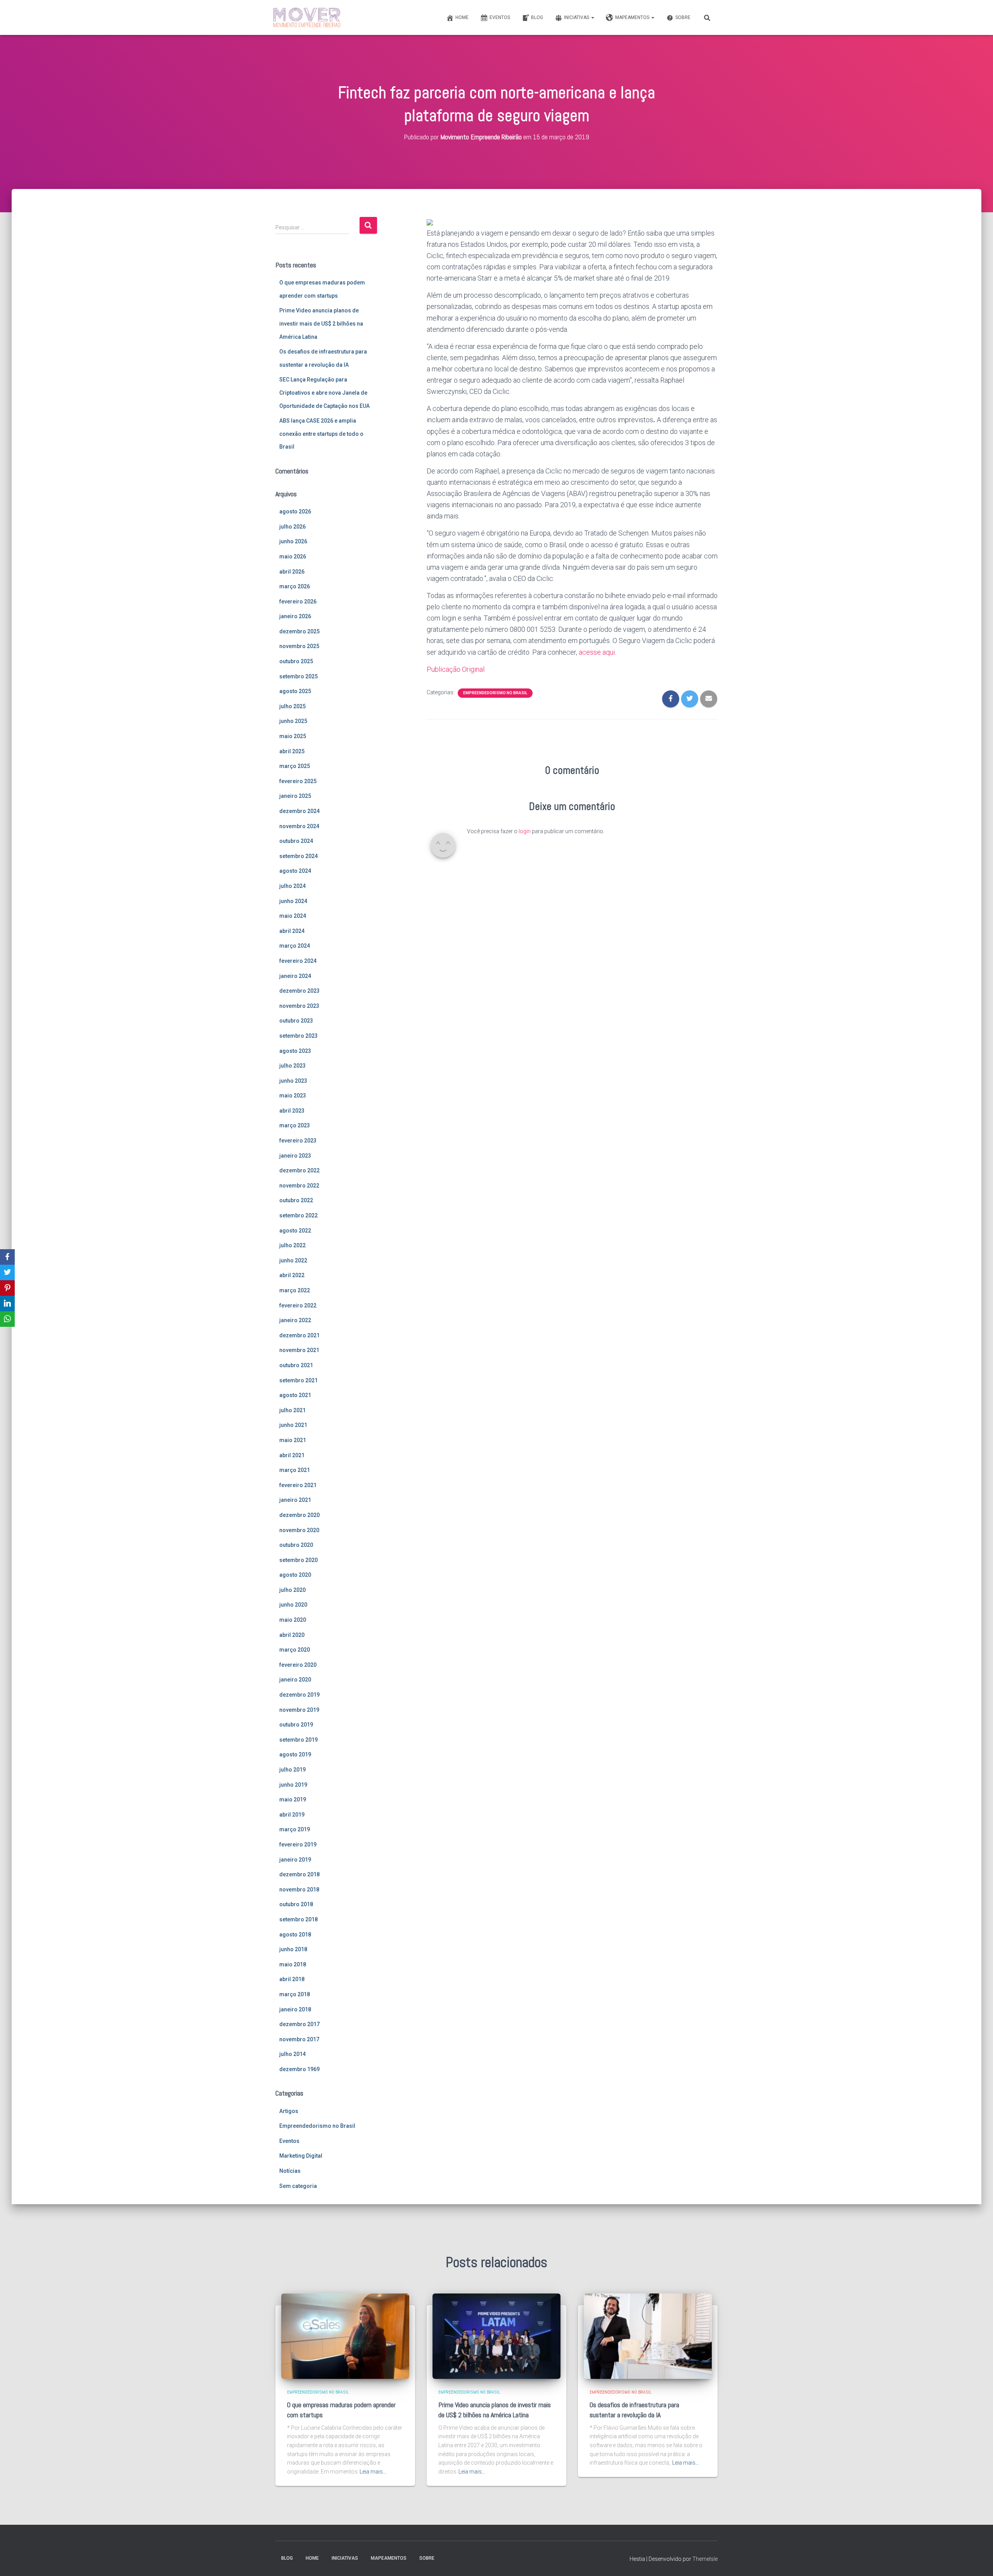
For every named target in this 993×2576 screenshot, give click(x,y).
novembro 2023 (299, 1006)
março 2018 (295, 1994)
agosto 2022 (295, 1231)
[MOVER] (307, 17)
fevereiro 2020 (298, 1665)
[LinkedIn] (7, 1304)
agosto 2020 (295, 1575)
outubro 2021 (296, 1365)
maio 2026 (293, 556)
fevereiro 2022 (298, 1305)
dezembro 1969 (299, 2069)
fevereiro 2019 (298, 1844)
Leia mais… (373, 2472)
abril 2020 (292, 1635)
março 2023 (295, 1125)
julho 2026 (292, 527)
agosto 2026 (295, 511)
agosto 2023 (295, 1051)
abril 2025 (292, 751)
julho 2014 (292, 2054)
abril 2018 (292, 1979)
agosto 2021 (295, 1395)
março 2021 (295, 1470)
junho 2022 (293, 1260)
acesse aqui (597, 652)
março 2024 (295, 946)
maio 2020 (293, 1620)
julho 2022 (292, 1245)
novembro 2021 (299, 1350)
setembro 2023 (298, 1036)
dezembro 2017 (299, 2024)
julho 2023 (292, 1066)
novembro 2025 (299, 646)
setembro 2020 (298, 1560)
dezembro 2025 (299, 631)
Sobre (683, 17)
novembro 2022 (299, 1186)
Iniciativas (577, 17)
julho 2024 (292, 886)
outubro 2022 (296, 1200)
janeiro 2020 (295, 1680)
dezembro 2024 (299, 811)
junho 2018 (293, 1949)
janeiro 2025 (295, 796)
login (525, 831)
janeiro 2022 (295, 1320)
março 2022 (295, 1290)
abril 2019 (292, 1815)
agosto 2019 (295, 1754)
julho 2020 (292, 1590)
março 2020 (295, 1650)
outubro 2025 (296, 661)
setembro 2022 (298, 1215)
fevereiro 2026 (298, 602)
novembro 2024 (299, 826)
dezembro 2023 (299, 991)
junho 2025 (293, 721)
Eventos (500, 17)
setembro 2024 (298, 856)
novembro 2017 (299, 2039)
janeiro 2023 (295, 1156)
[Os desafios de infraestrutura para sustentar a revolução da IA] (648, 2336)
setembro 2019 (298, 1740)
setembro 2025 (298, 676)
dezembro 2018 (299, 1874)
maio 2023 (293, 1096)
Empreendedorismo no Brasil (317, 2126)
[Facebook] (7, 1257)
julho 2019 (292, 1770)
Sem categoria (298, 2186)
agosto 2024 (295, 871)
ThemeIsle (705, 2559)
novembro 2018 (299, 1890)
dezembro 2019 (299, 1695)
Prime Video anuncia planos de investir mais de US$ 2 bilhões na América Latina (321, 323)
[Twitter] (7, 1272)
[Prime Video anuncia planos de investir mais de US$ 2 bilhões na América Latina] (496, 2336)
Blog (537, 17)
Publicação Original (456, 669)
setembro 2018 (298, 1919)
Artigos (289, 2111)
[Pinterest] (7, 1288)
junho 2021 (293, 1425)
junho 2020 (293, 1605)
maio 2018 (293, 1964)
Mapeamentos (633, 17)
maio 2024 (293, 916)
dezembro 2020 (299, 1515)
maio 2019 (293, 1799)
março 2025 (295, 766)
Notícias (290, 2171)
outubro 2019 (296, 1725)
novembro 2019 (299, 1710)
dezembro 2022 (299, 1170)
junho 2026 (293, 541)
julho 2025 (292, 706)
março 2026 (295, 586)
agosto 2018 (295, 1935)
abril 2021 (292, 1455)
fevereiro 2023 (298, 1141)
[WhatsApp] (7, 1319)
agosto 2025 (295, 691)
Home (462, 17)
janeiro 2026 (295, 616)
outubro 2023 (296, 1021)
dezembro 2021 (299, 1335)
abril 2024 (292, 931)
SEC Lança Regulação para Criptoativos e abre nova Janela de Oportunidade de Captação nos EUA (324, 393)
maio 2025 (293, 736)
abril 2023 (292, 1111)
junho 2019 (293, 1785)
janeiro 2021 (295, 1500)
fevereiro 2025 (298, 781)
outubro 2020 (296, 1545)
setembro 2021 (298, 1380)
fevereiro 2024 (298, 961)
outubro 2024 (296, 841)
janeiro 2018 (295, 2009)
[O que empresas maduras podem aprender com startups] (345, 2336)
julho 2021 (292, 1410)
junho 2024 (293, 901)
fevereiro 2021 (298, 1485)
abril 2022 (292, 1275)
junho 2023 (293, 1081)
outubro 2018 (296, 1904)
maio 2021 (293, 1440)
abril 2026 (292, 572)
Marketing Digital (301, 2156)
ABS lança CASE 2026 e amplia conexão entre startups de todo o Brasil (321, 434)
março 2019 (295, 1829)
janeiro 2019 (295, 1860)
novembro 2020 (299, 1530)
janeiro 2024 (295, 976)
